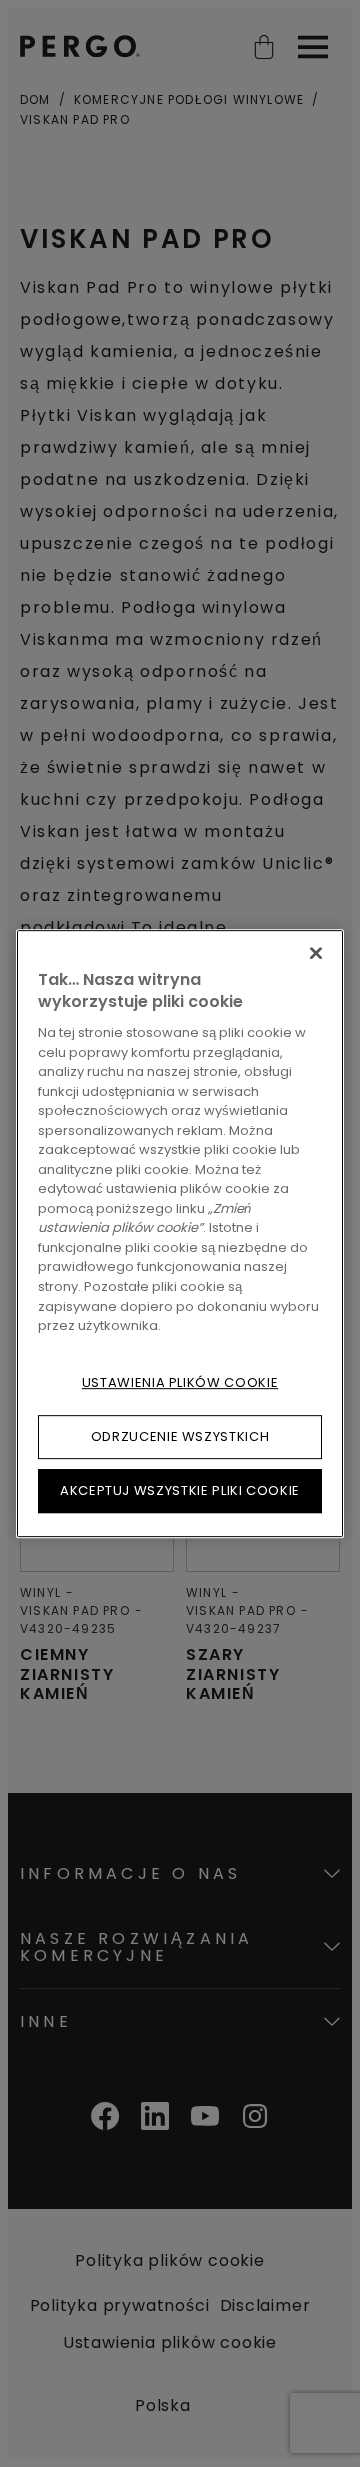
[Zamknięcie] (316, 953)
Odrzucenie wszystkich (180, 1436)
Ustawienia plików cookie (180, 1382)
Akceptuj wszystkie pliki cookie (180, 1490)
